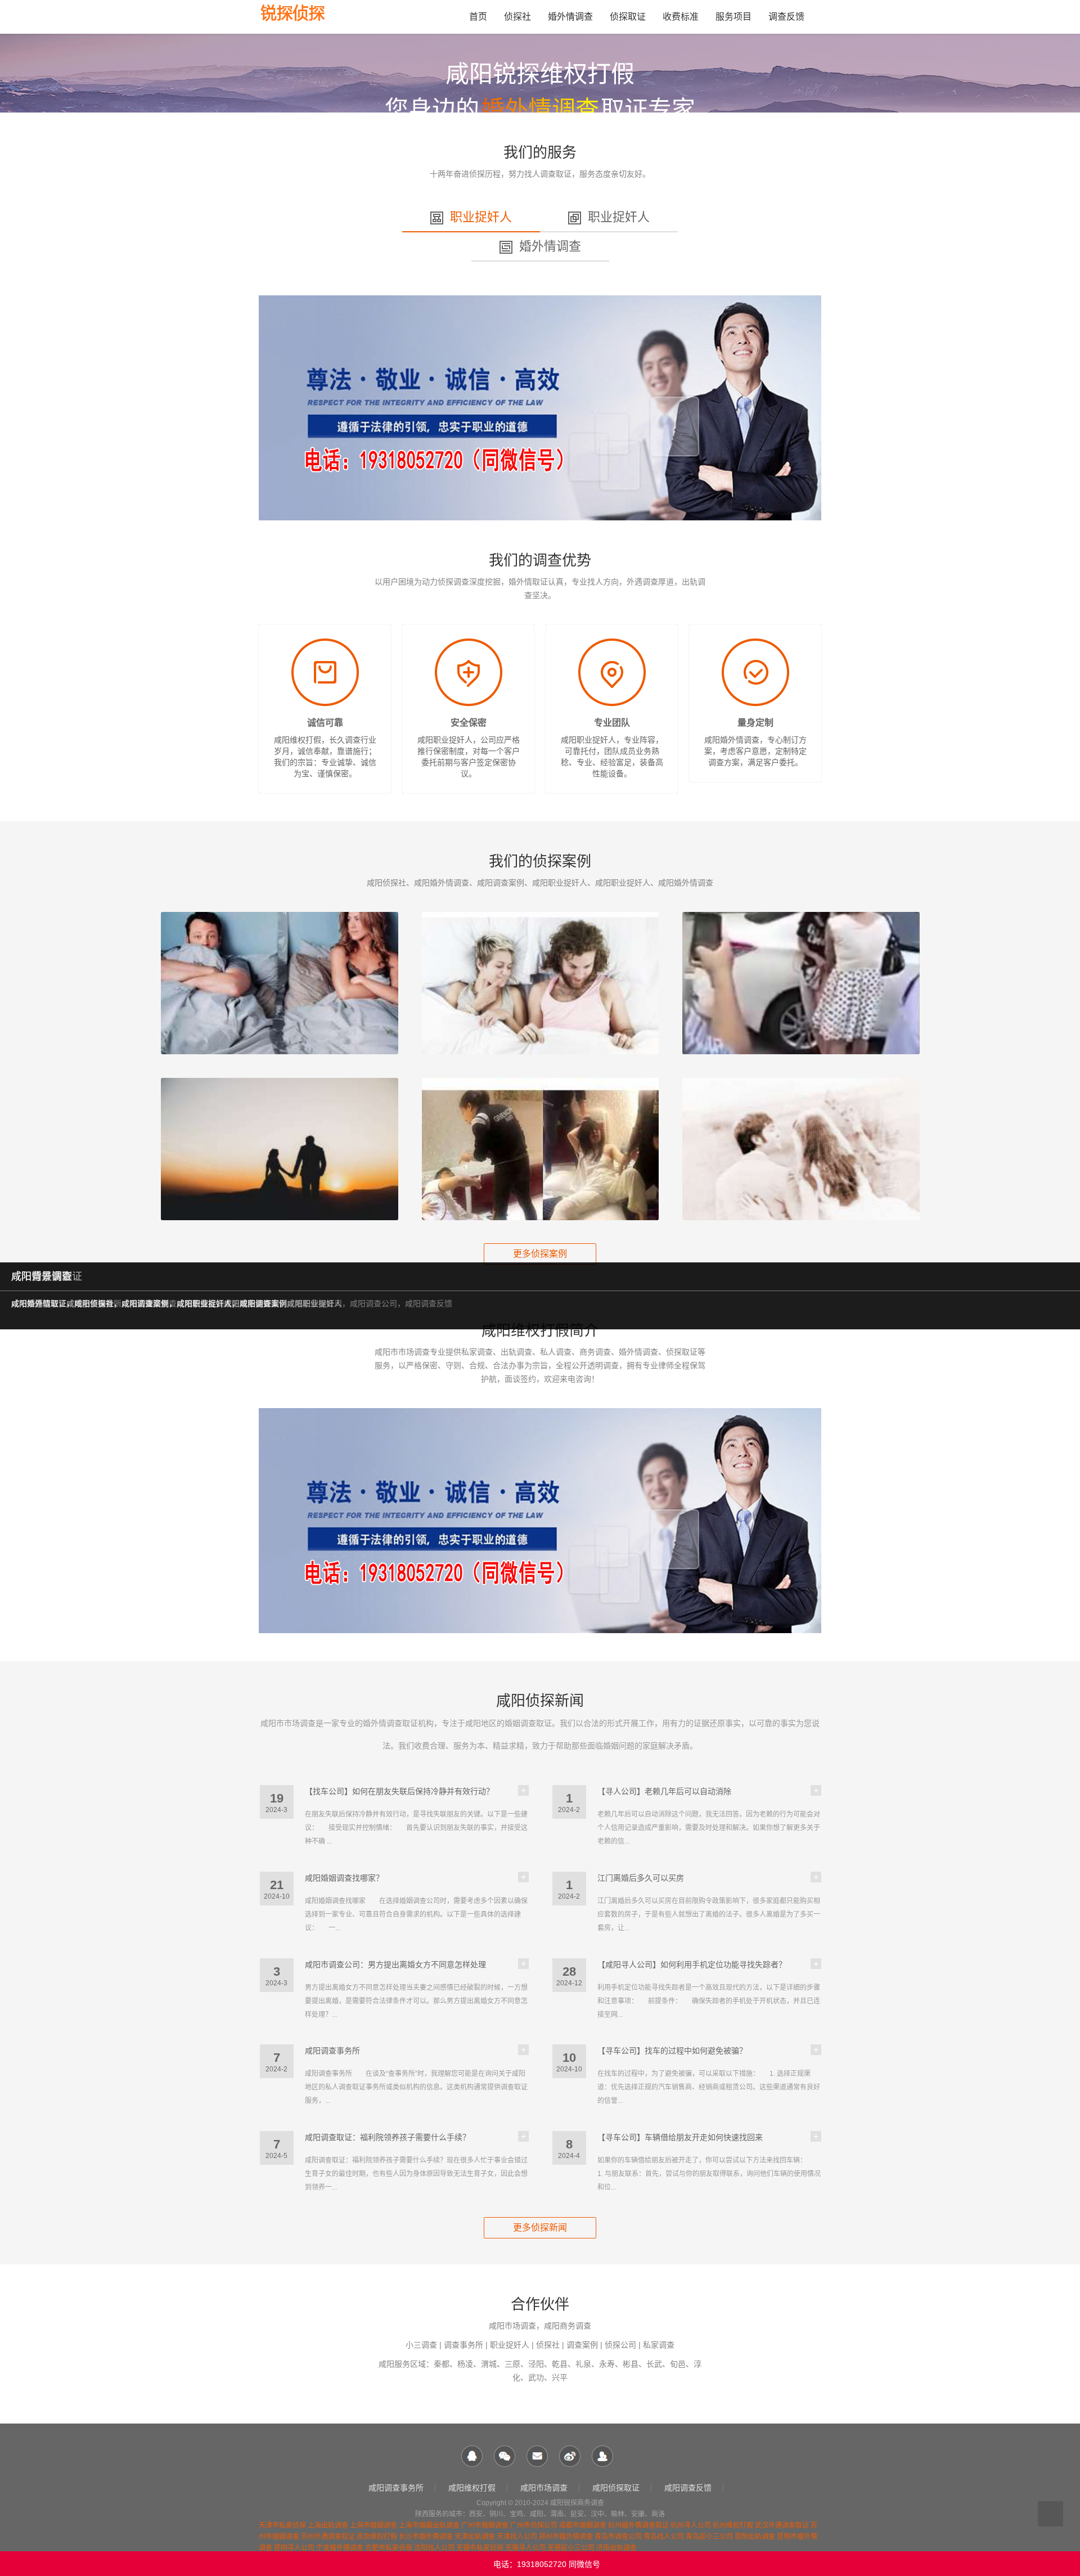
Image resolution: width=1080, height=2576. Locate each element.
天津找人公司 (517, 2537)
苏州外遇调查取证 (328, 2537)
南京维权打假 (377, 2537)
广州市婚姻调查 (485, 2525)
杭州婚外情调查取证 (638, 2525)
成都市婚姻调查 (583, 2525)
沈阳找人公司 (434, 2548)
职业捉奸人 (481, 217)
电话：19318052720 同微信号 (547, 2564)
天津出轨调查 (475, 2537)
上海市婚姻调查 (373, 2525)
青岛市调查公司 (618, 2537)
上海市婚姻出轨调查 (429, 2525)
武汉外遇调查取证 (782, 2525)
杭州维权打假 (733, 2525)
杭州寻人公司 (691, 2525)
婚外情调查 (550, 246)
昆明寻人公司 (294, 2548)
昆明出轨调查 (755, 2537)
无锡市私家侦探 (480, 2548)
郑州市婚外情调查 (566, 2537)
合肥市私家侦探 (389, 2548)
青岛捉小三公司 (709, 2537)
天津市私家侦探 (282, 2525)
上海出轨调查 (328, 2525)
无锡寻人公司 (525, 2548)
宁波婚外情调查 (340, 2548)
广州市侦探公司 (534, 2525)
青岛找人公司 (664, 2537)
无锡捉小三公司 (571, 2548)
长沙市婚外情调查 (426, 2537)
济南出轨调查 (616, 2548)
